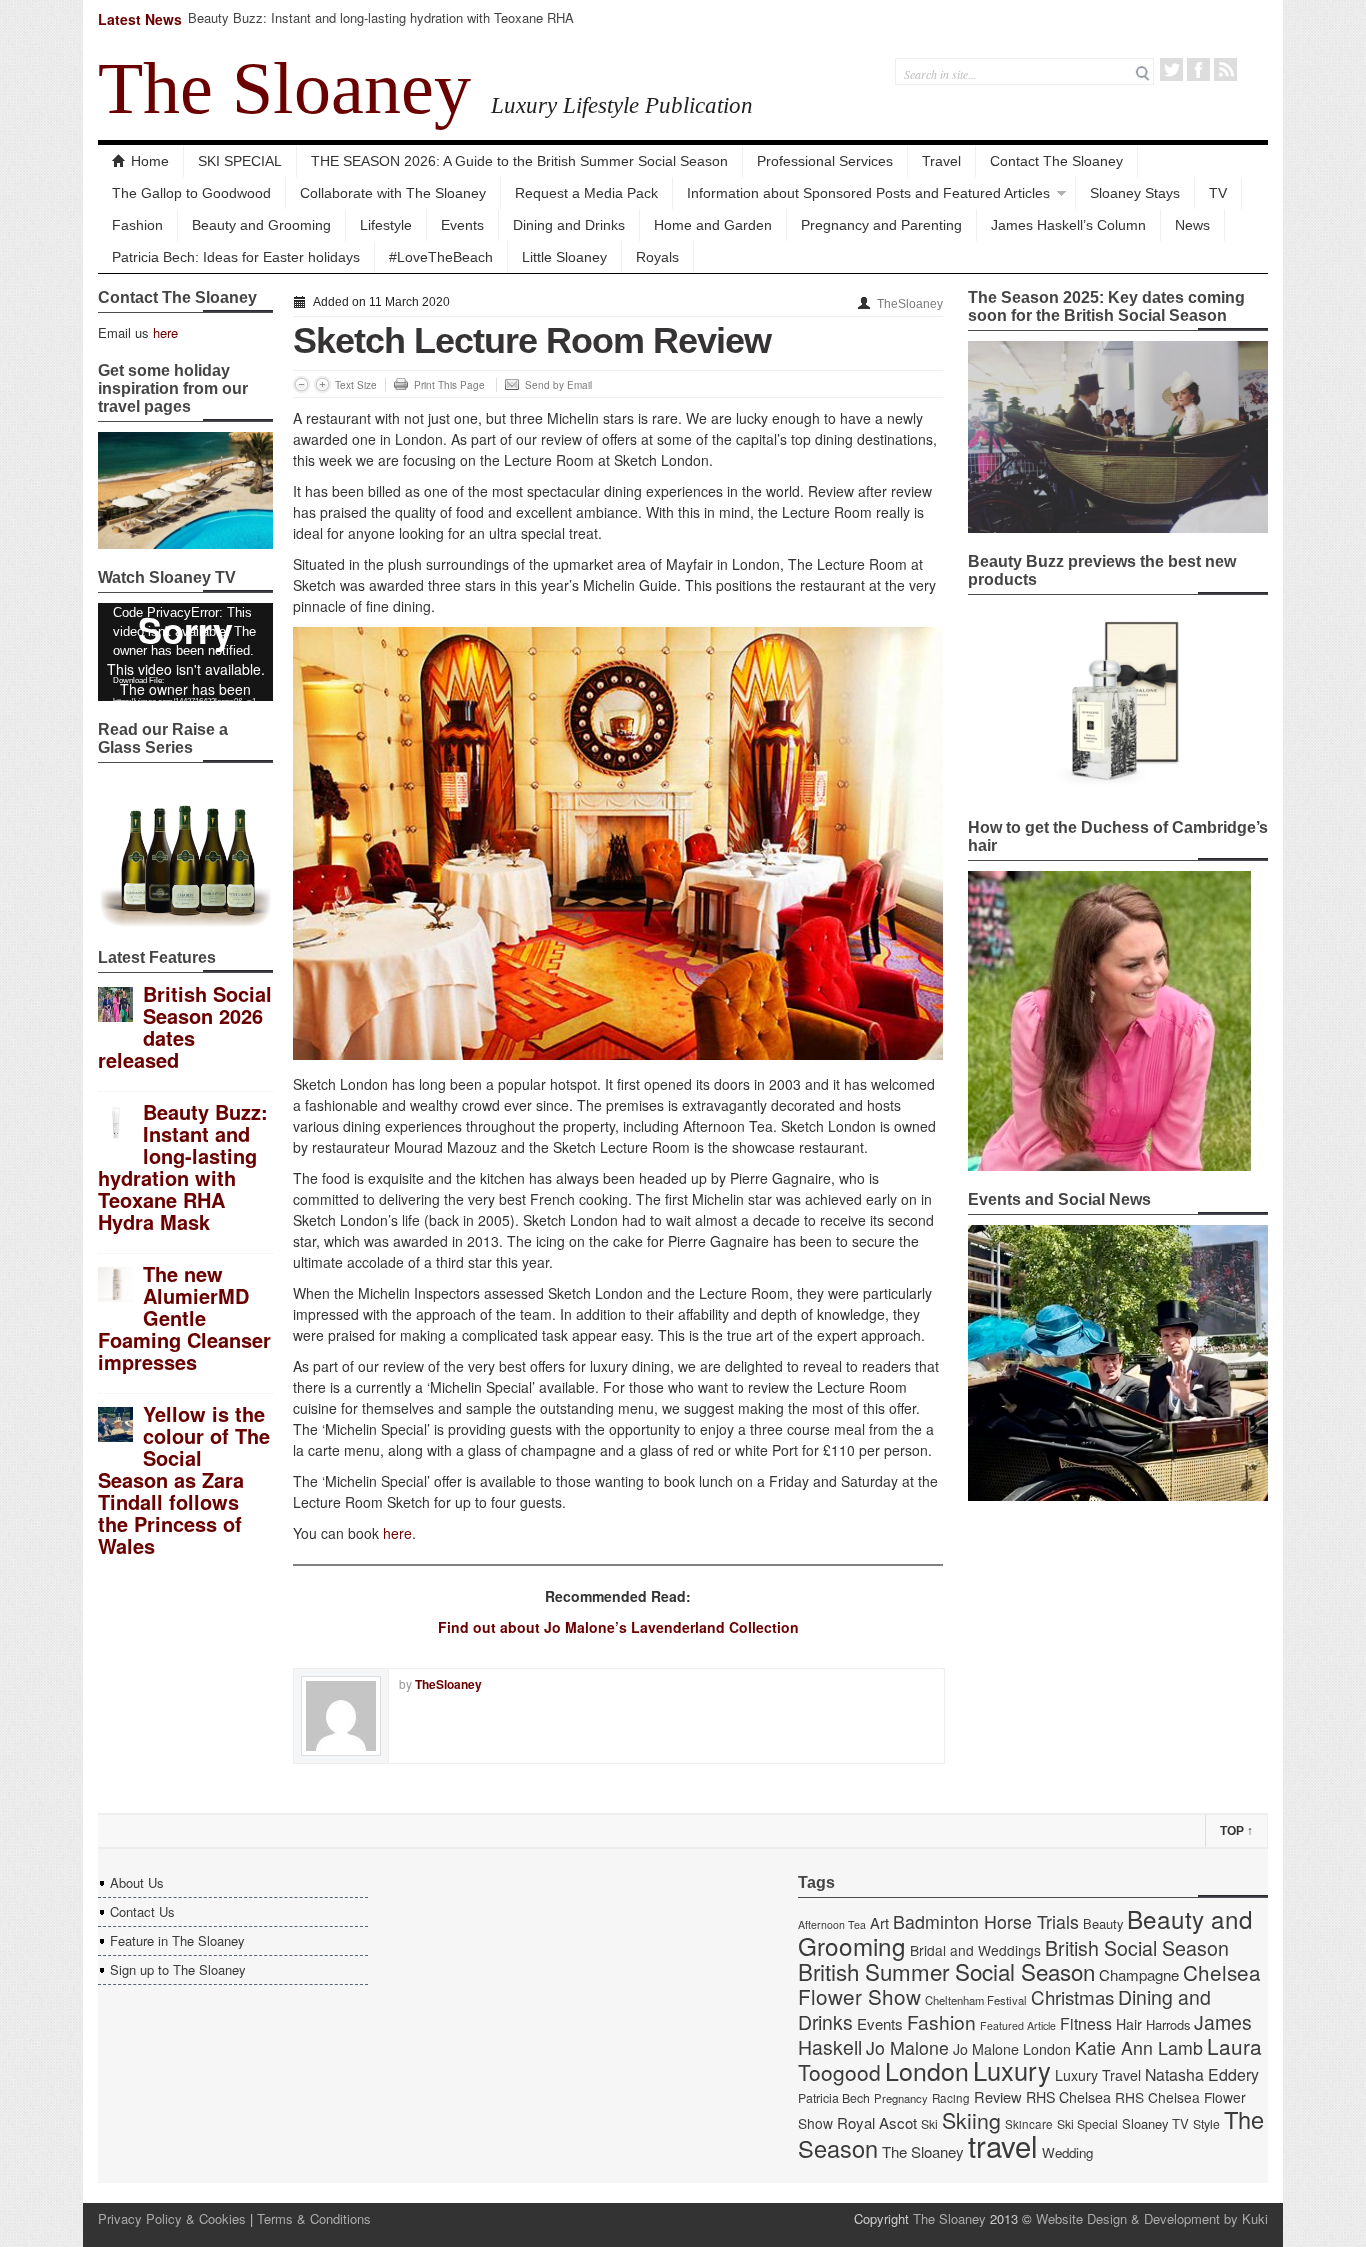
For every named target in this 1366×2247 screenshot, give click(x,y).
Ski (929, 2124)
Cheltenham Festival (976, 2000)
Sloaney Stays (1135, 193)
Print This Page (449, 385)
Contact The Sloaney (1056, 161)
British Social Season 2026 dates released (185, 1026)
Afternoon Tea (832, 1924)
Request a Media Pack (586, 193)
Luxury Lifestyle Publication (622, 105)
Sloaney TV (1155, 2123)
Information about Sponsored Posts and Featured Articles (868, 193)
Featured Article (1018, 2025)
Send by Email (558, 385)
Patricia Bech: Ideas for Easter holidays (236, 257)
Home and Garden (713, 225)
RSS (1225, 69)
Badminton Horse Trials (986, 1921)
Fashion (137, 225)
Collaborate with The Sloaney (393, 193)
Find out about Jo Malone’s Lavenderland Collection (618, 1627)
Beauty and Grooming (261, 225)
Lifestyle (386, 225)
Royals (657, 257)
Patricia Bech (834, 2098)
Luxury (1012, 2070)
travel (1003, 2145)
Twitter (1171, 69)
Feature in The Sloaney (177, 1940)
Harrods (1168, 2024)
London (927, 2070)
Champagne (1139, 1974)
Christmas (1072, 1996)
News (1192, 225)
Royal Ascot (877, 2122)
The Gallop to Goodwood (191, 193)
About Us (137, 1882)
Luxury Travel (1098, 2075)
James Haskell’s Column (1068, 225)
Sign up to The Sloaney (178, 1969)
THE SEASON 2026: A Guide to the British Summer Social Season (519, 161)
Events (462, 225)
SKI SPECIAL (240, 161)
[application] (185, 652)
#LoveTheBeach (441, 257)
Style (1206, 2124)
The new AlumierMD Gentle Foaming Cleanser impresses (184, 1317)
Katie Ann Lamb (1139, 2047)
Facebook (1198, 69)
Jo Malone (907, 2047)
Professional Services (825, 161)
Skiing (971, 2119)
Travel (941, 161)
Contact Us (142, 1911)
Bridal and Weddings (975, 1950)
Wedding (1067, 2152)
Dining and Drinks (569, 225)
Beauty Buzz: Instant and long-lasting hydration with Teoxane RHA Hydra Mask (381, 26)
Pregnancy (901, 2098)
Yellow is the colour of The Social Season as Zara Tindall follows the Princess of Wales (184, 1479)
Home (150, 161)
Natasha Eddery (1202, 2074)
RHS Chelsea (1068, 2097)
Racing (951, 2098)
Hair (1129, 2024)
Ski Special (1087, 2124)
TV (1218, 193)
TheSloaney (910, 304)
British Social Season (1137, 1947)
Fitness (1086, 2023)
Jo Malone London (1012, 2049)
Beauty (1103, 1923)
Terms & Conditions (314, 2218)
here (165, 332)
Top (1236, 1831)
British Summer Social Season (946, 1971)
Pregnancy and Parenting (881, 225)
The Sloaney (284, 88)
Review (998, 2096)
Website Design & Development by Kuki (1152, 2218)
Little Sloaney (564, 257)
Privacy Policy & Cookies (172, 2218)
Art (879, 1922)
